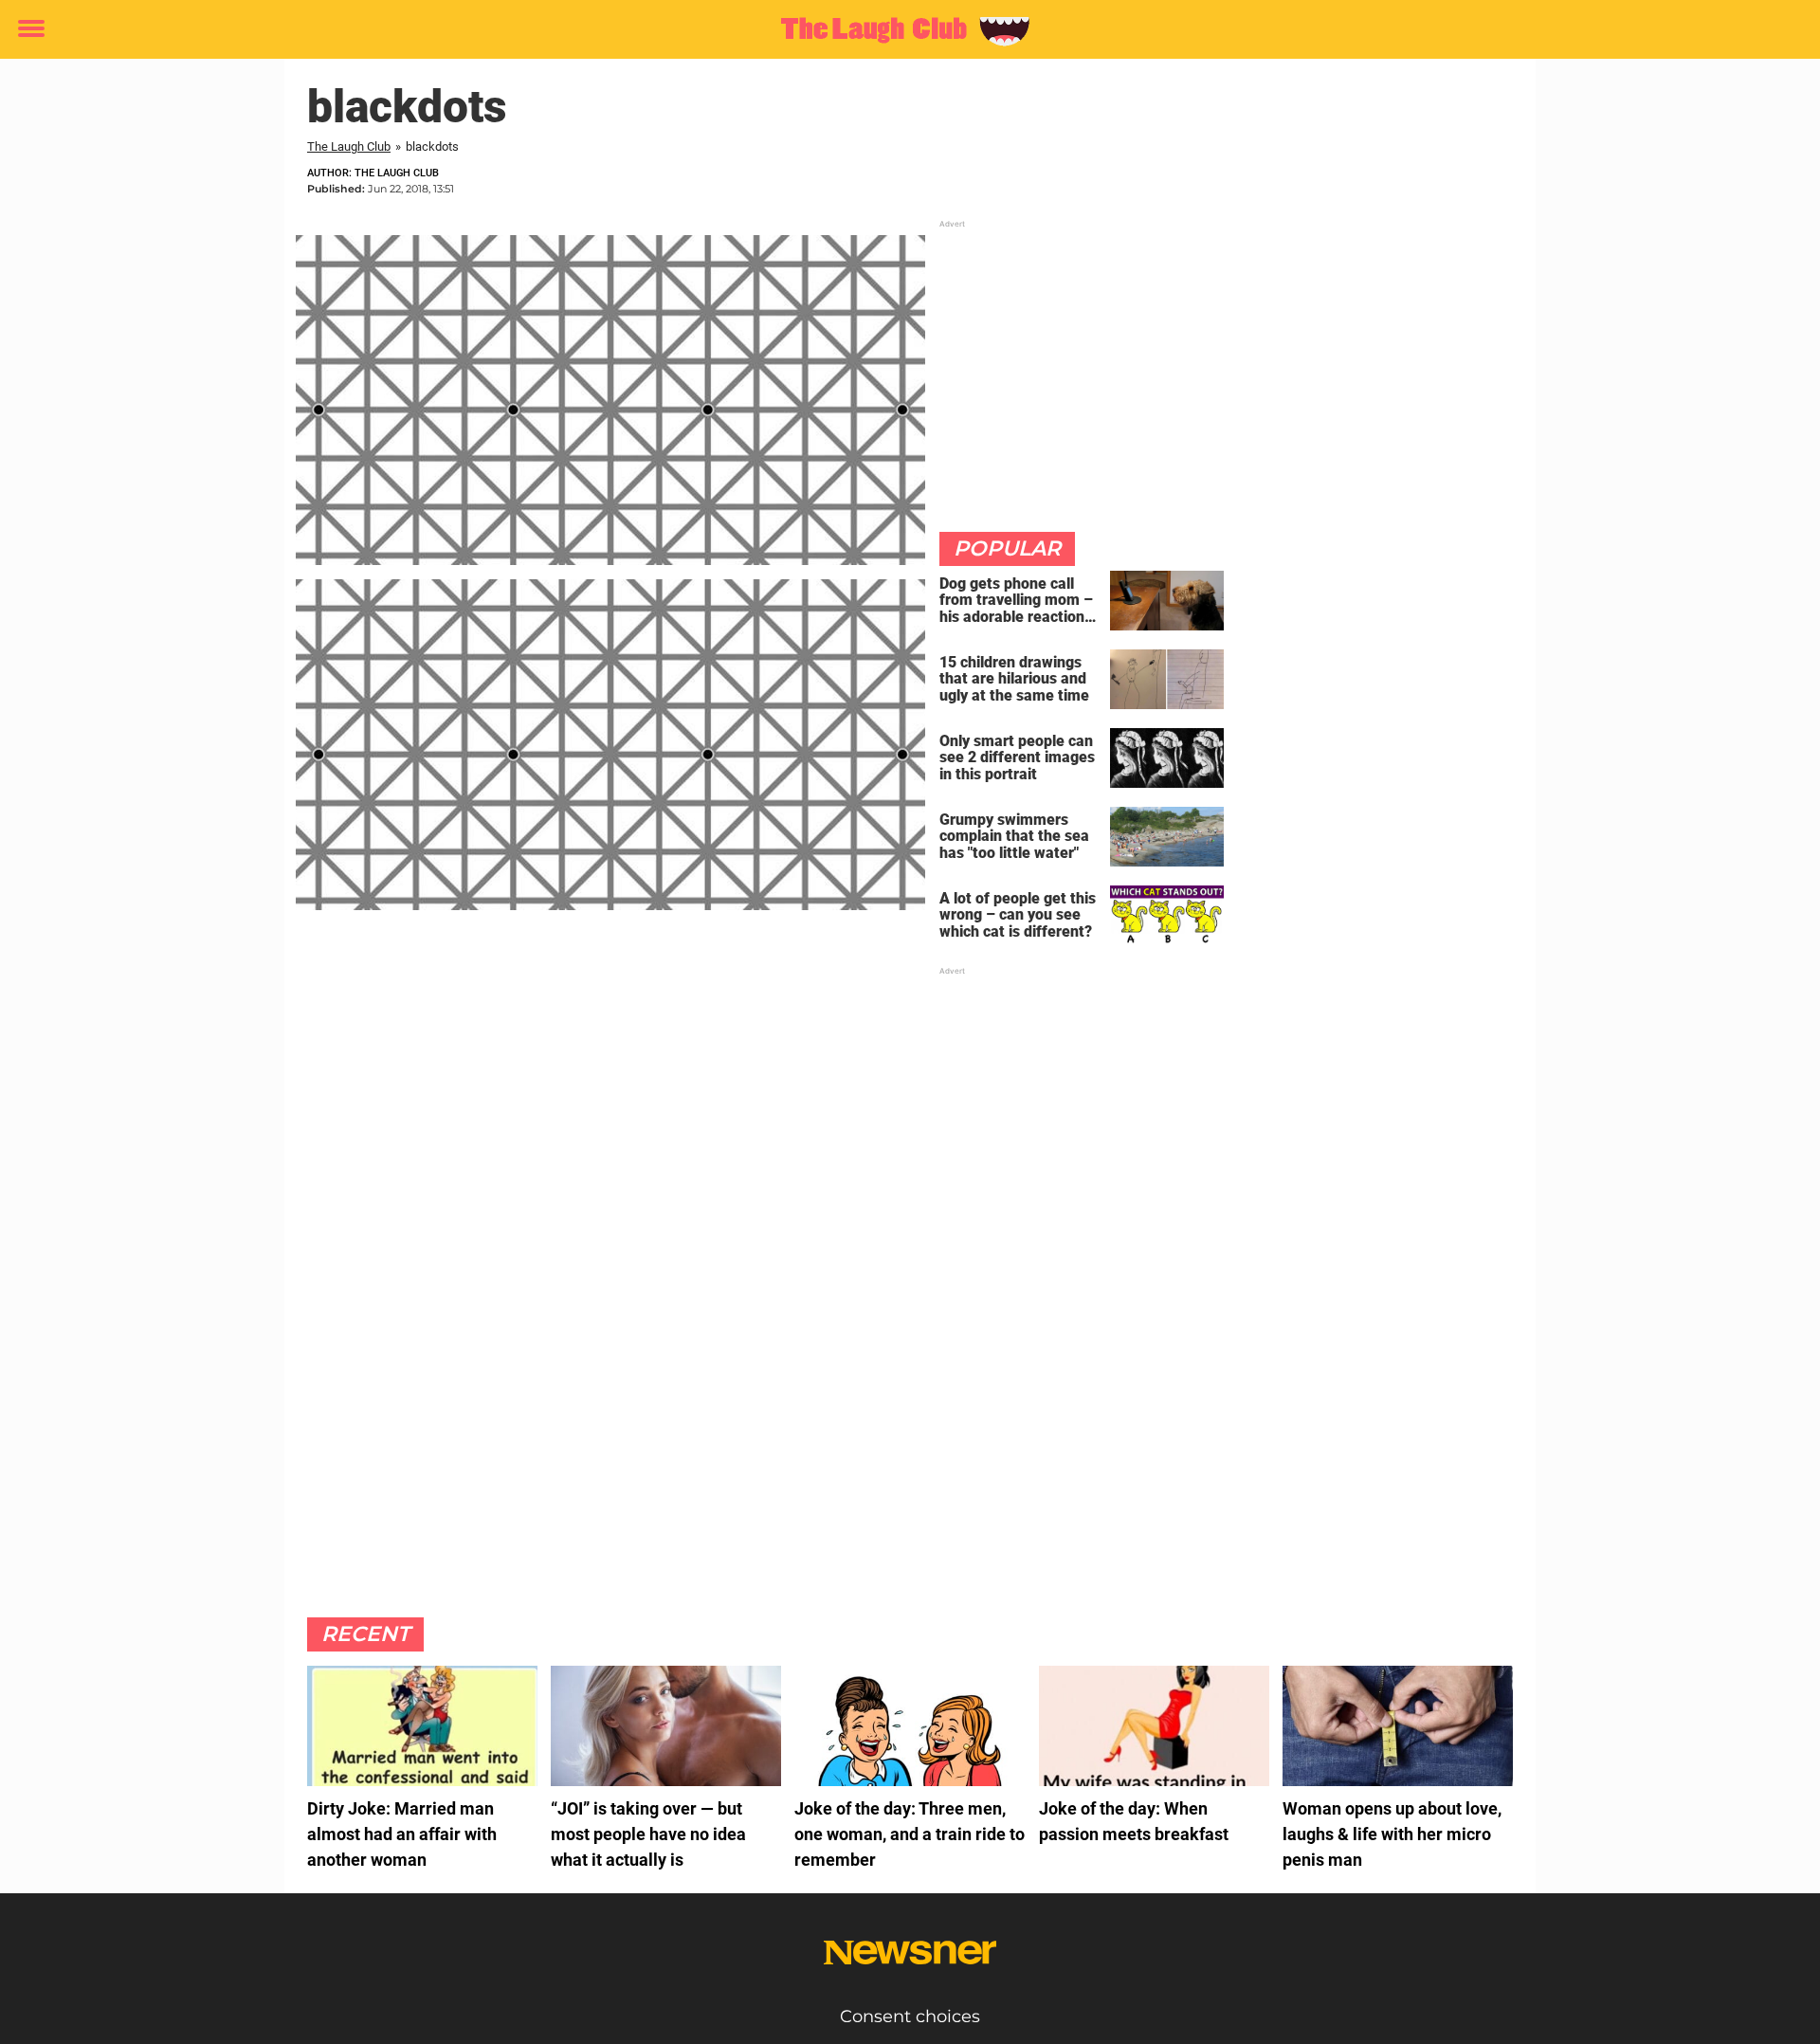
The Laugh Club (349, 146)
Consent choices (910, 2017)
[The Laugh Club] (903, 30)
